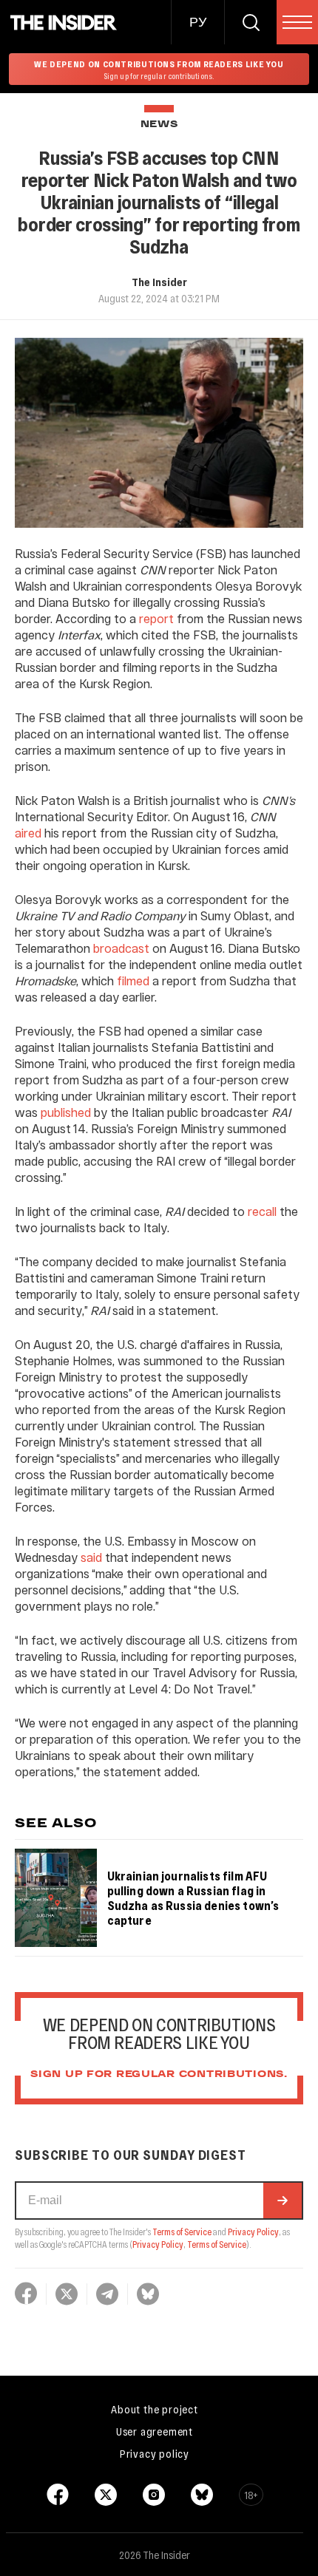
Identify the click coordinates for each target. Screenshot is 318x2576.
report (156, 618)
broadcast (121, 948)
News (159, 125)
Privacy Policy (253, 2232)
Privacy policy (155, 2453)
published (66, 1112)
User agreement (155, 2431)
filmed (133, 981)
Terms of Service (182, 2232)
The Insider (159, 282)
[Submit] (283, 2201)
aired (28, 833)
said (91, 1557)
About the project (155, 2409)
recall (262, 1211)
